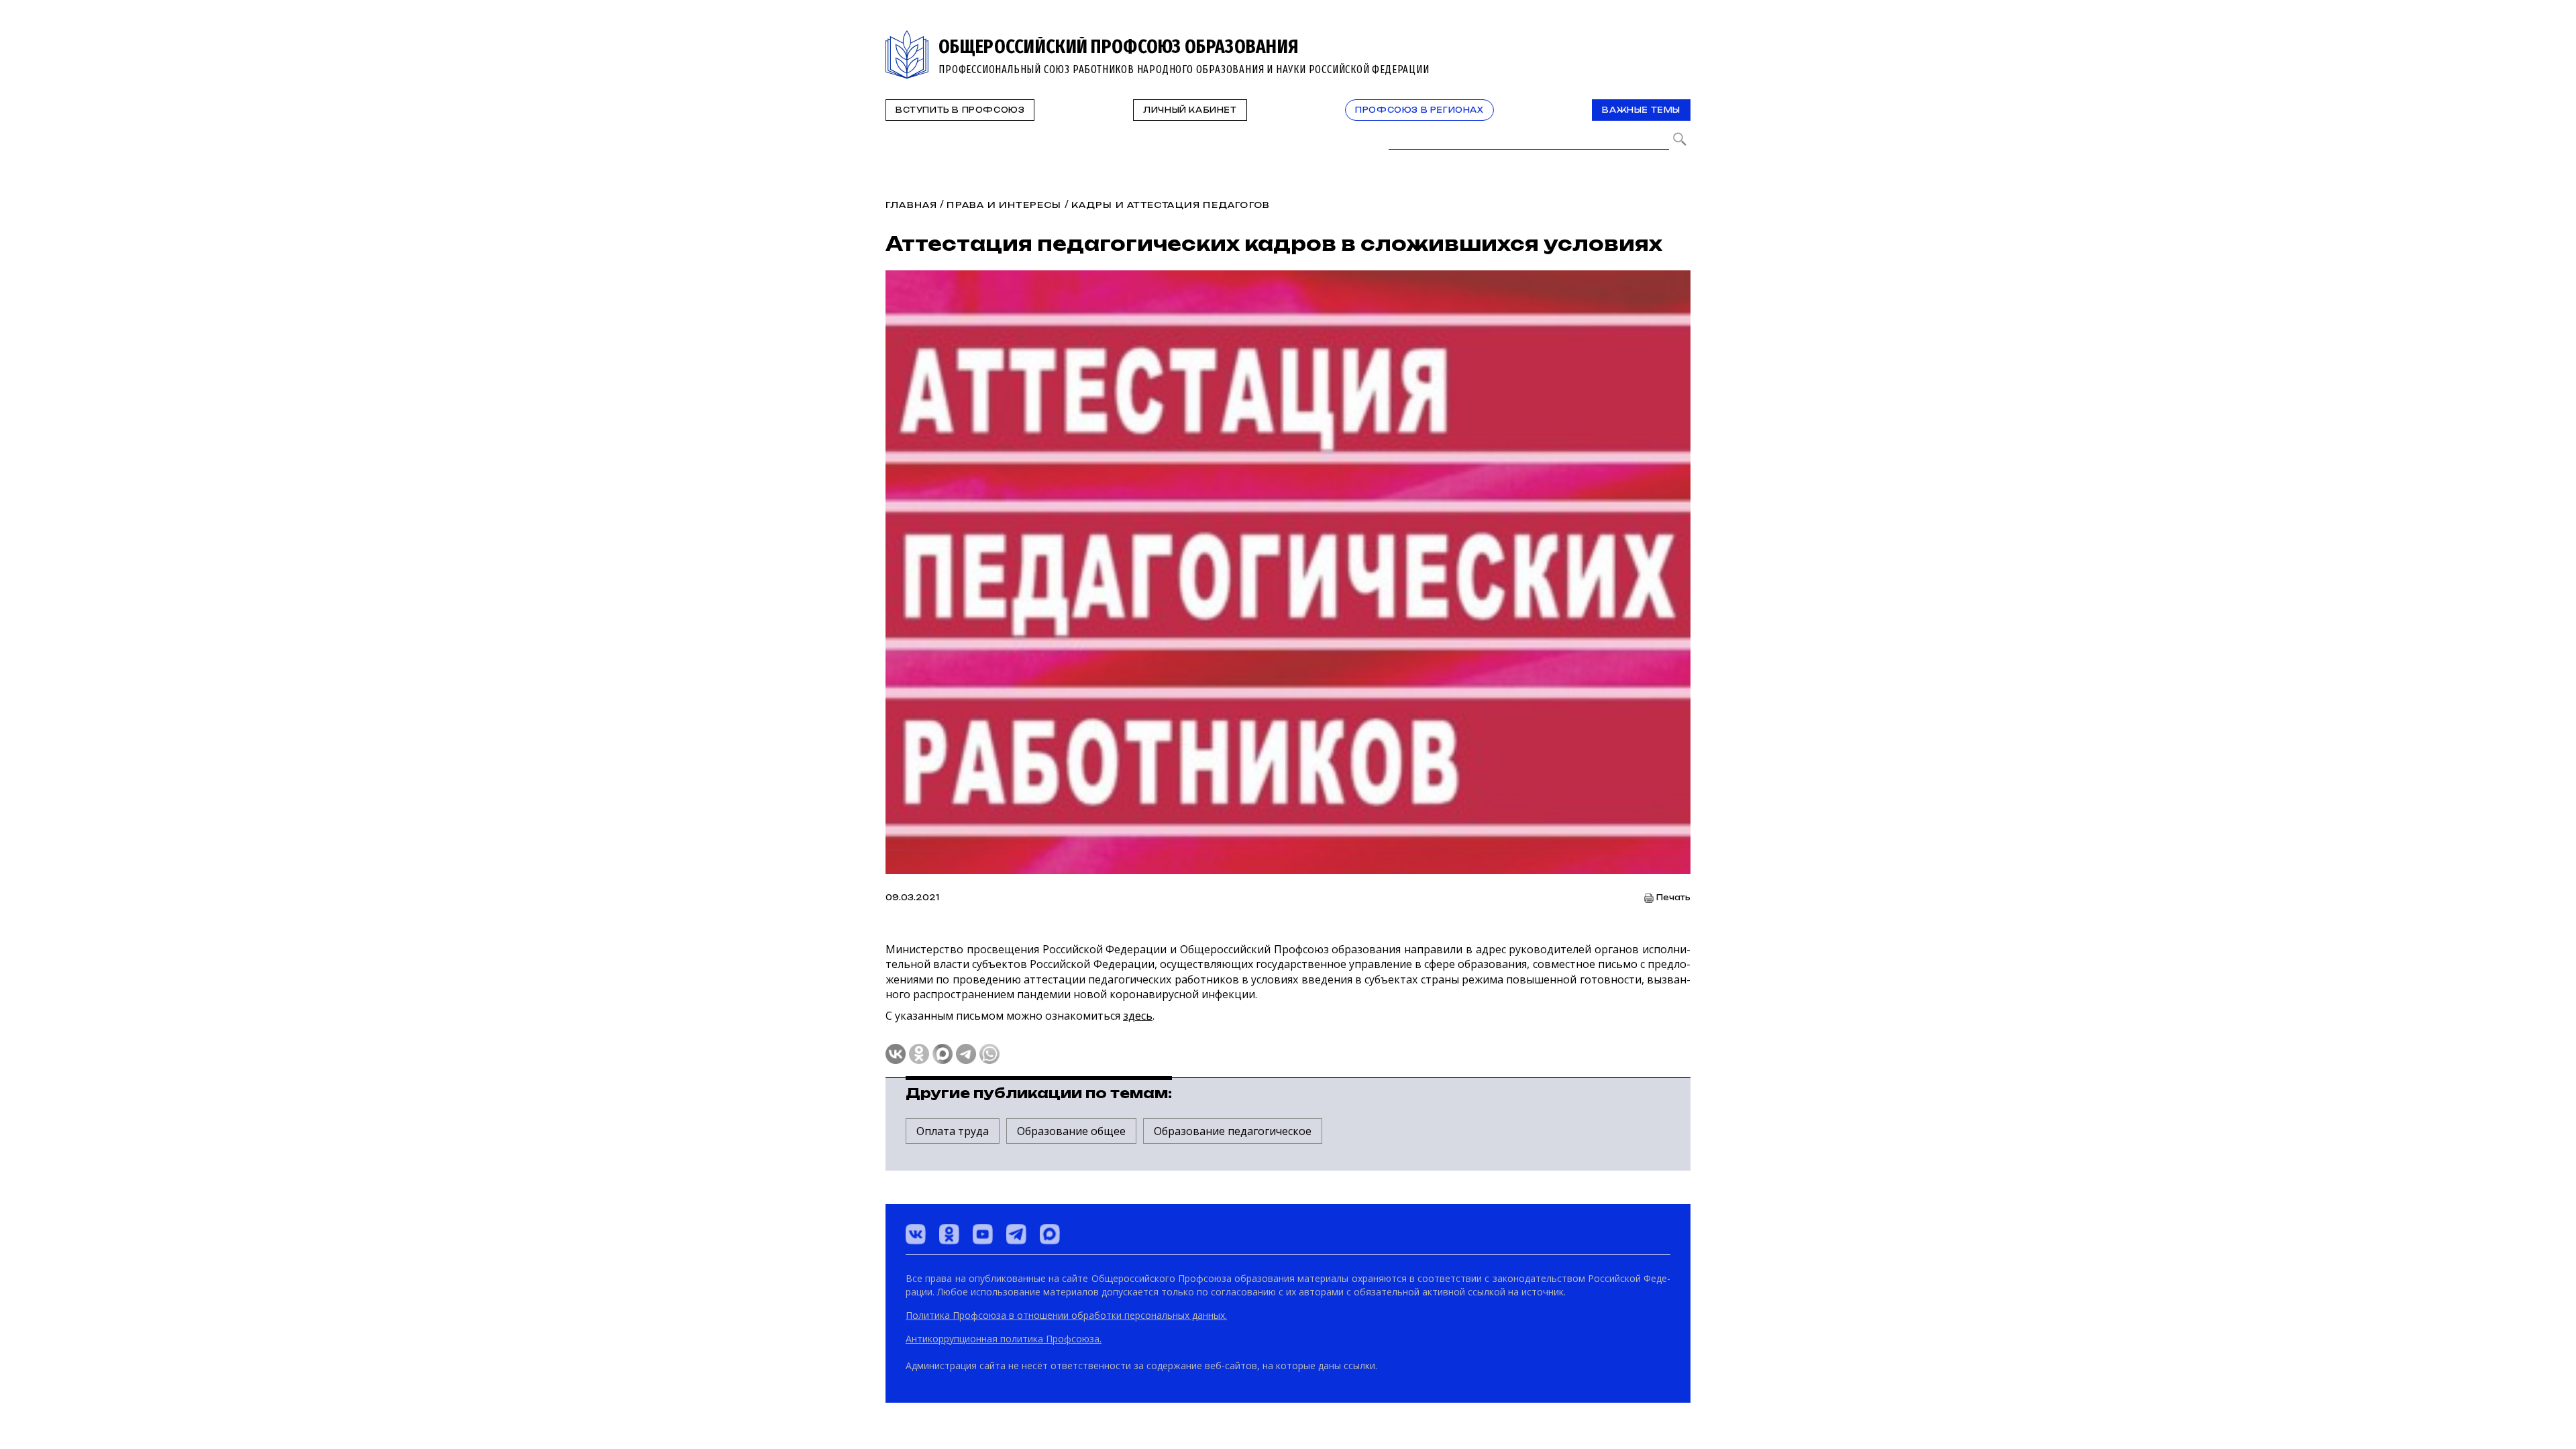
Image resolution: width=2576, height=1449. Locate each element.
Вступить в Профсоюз (960, 110)
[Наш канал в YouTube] (983, 1234)
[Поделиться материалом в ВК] (896, 1054)
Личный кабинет (1190, 110)
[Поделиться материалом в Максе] (943, 1054)
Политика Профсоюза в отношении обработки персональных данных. (1066, 1315)
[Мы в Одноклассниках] (949, 1234)
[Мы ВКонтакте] (916, 1234)
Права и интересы (1004, 205)
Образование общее (1071, 1131)
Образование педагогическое (1233, 1131)
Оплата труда (953, 1131)
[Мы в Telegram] (1016, 1234)
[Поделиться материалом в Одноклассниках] (919, 1054)
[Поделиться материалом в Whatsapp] (989, 1054)
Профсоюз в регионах (1419, 110)
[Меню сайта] (1679, 38)
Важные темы (1641, 110)
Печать (1673, 898)
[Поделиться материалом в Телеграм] (966, 1054)
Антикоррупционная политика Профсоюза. (1004, 1339)
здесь (1138, 1016)
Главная (911, 205)
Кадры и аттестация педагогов (1171, 205)
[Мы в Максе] (1050, 1234)
